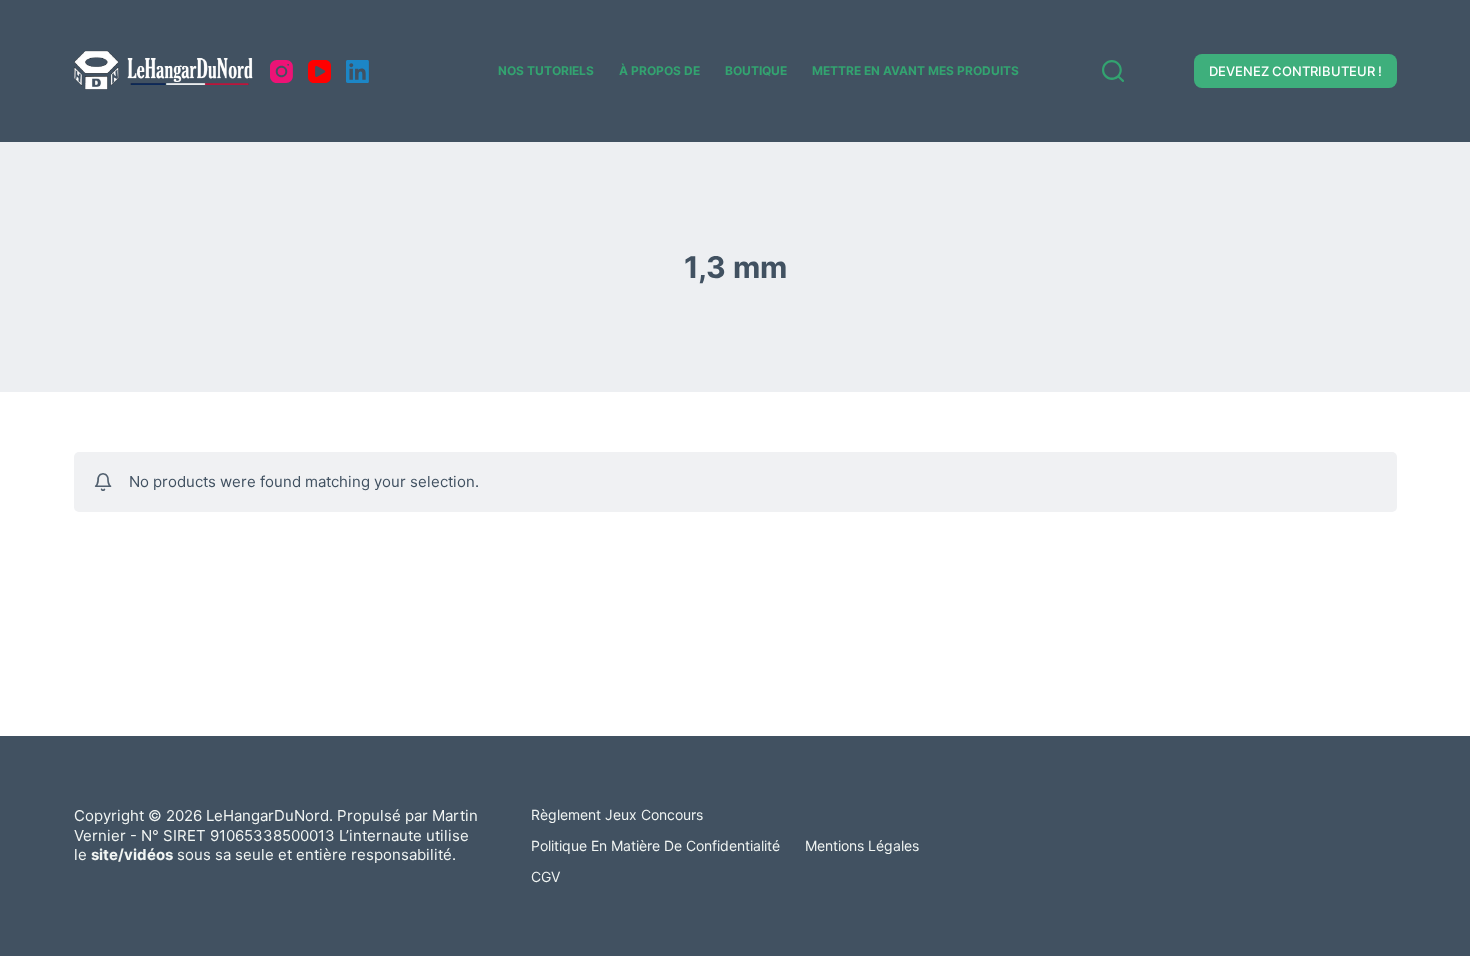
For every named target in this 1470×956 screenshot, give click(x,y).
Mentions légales (862, 845)
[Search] (1113, 71)
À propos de (659, 70)
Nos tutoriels (546, 70)
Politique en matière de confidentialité (655, 845)
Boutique (756, 70)
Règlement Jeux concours (617, 814)
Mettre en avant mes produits (915, 70)
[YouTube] (319, 71)
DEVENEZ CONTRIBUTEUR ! (1295, 71)
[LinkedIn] (357, 71)
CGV (545, 876)
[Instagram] (281, 71)
